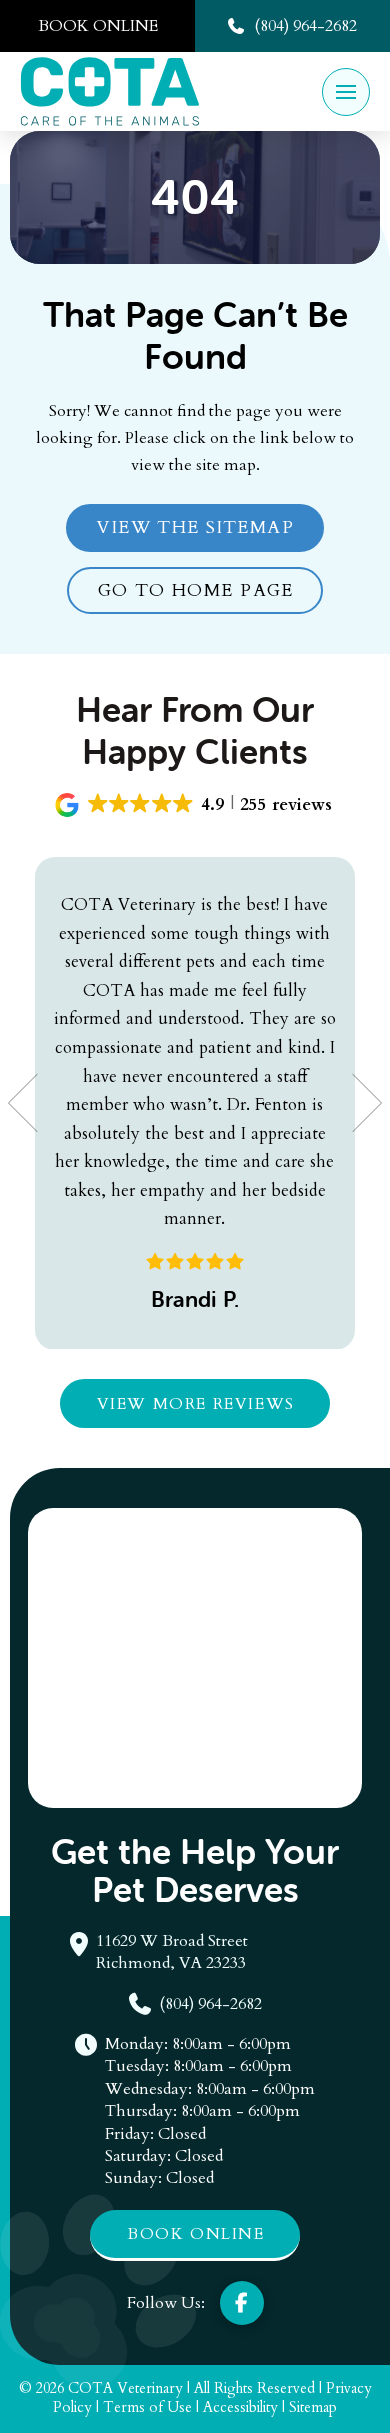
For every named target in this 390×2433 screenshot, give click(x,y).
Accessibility (240, 2407)
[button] (346, 92)
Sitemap (313, 2407)
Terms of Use (147, 2407)
